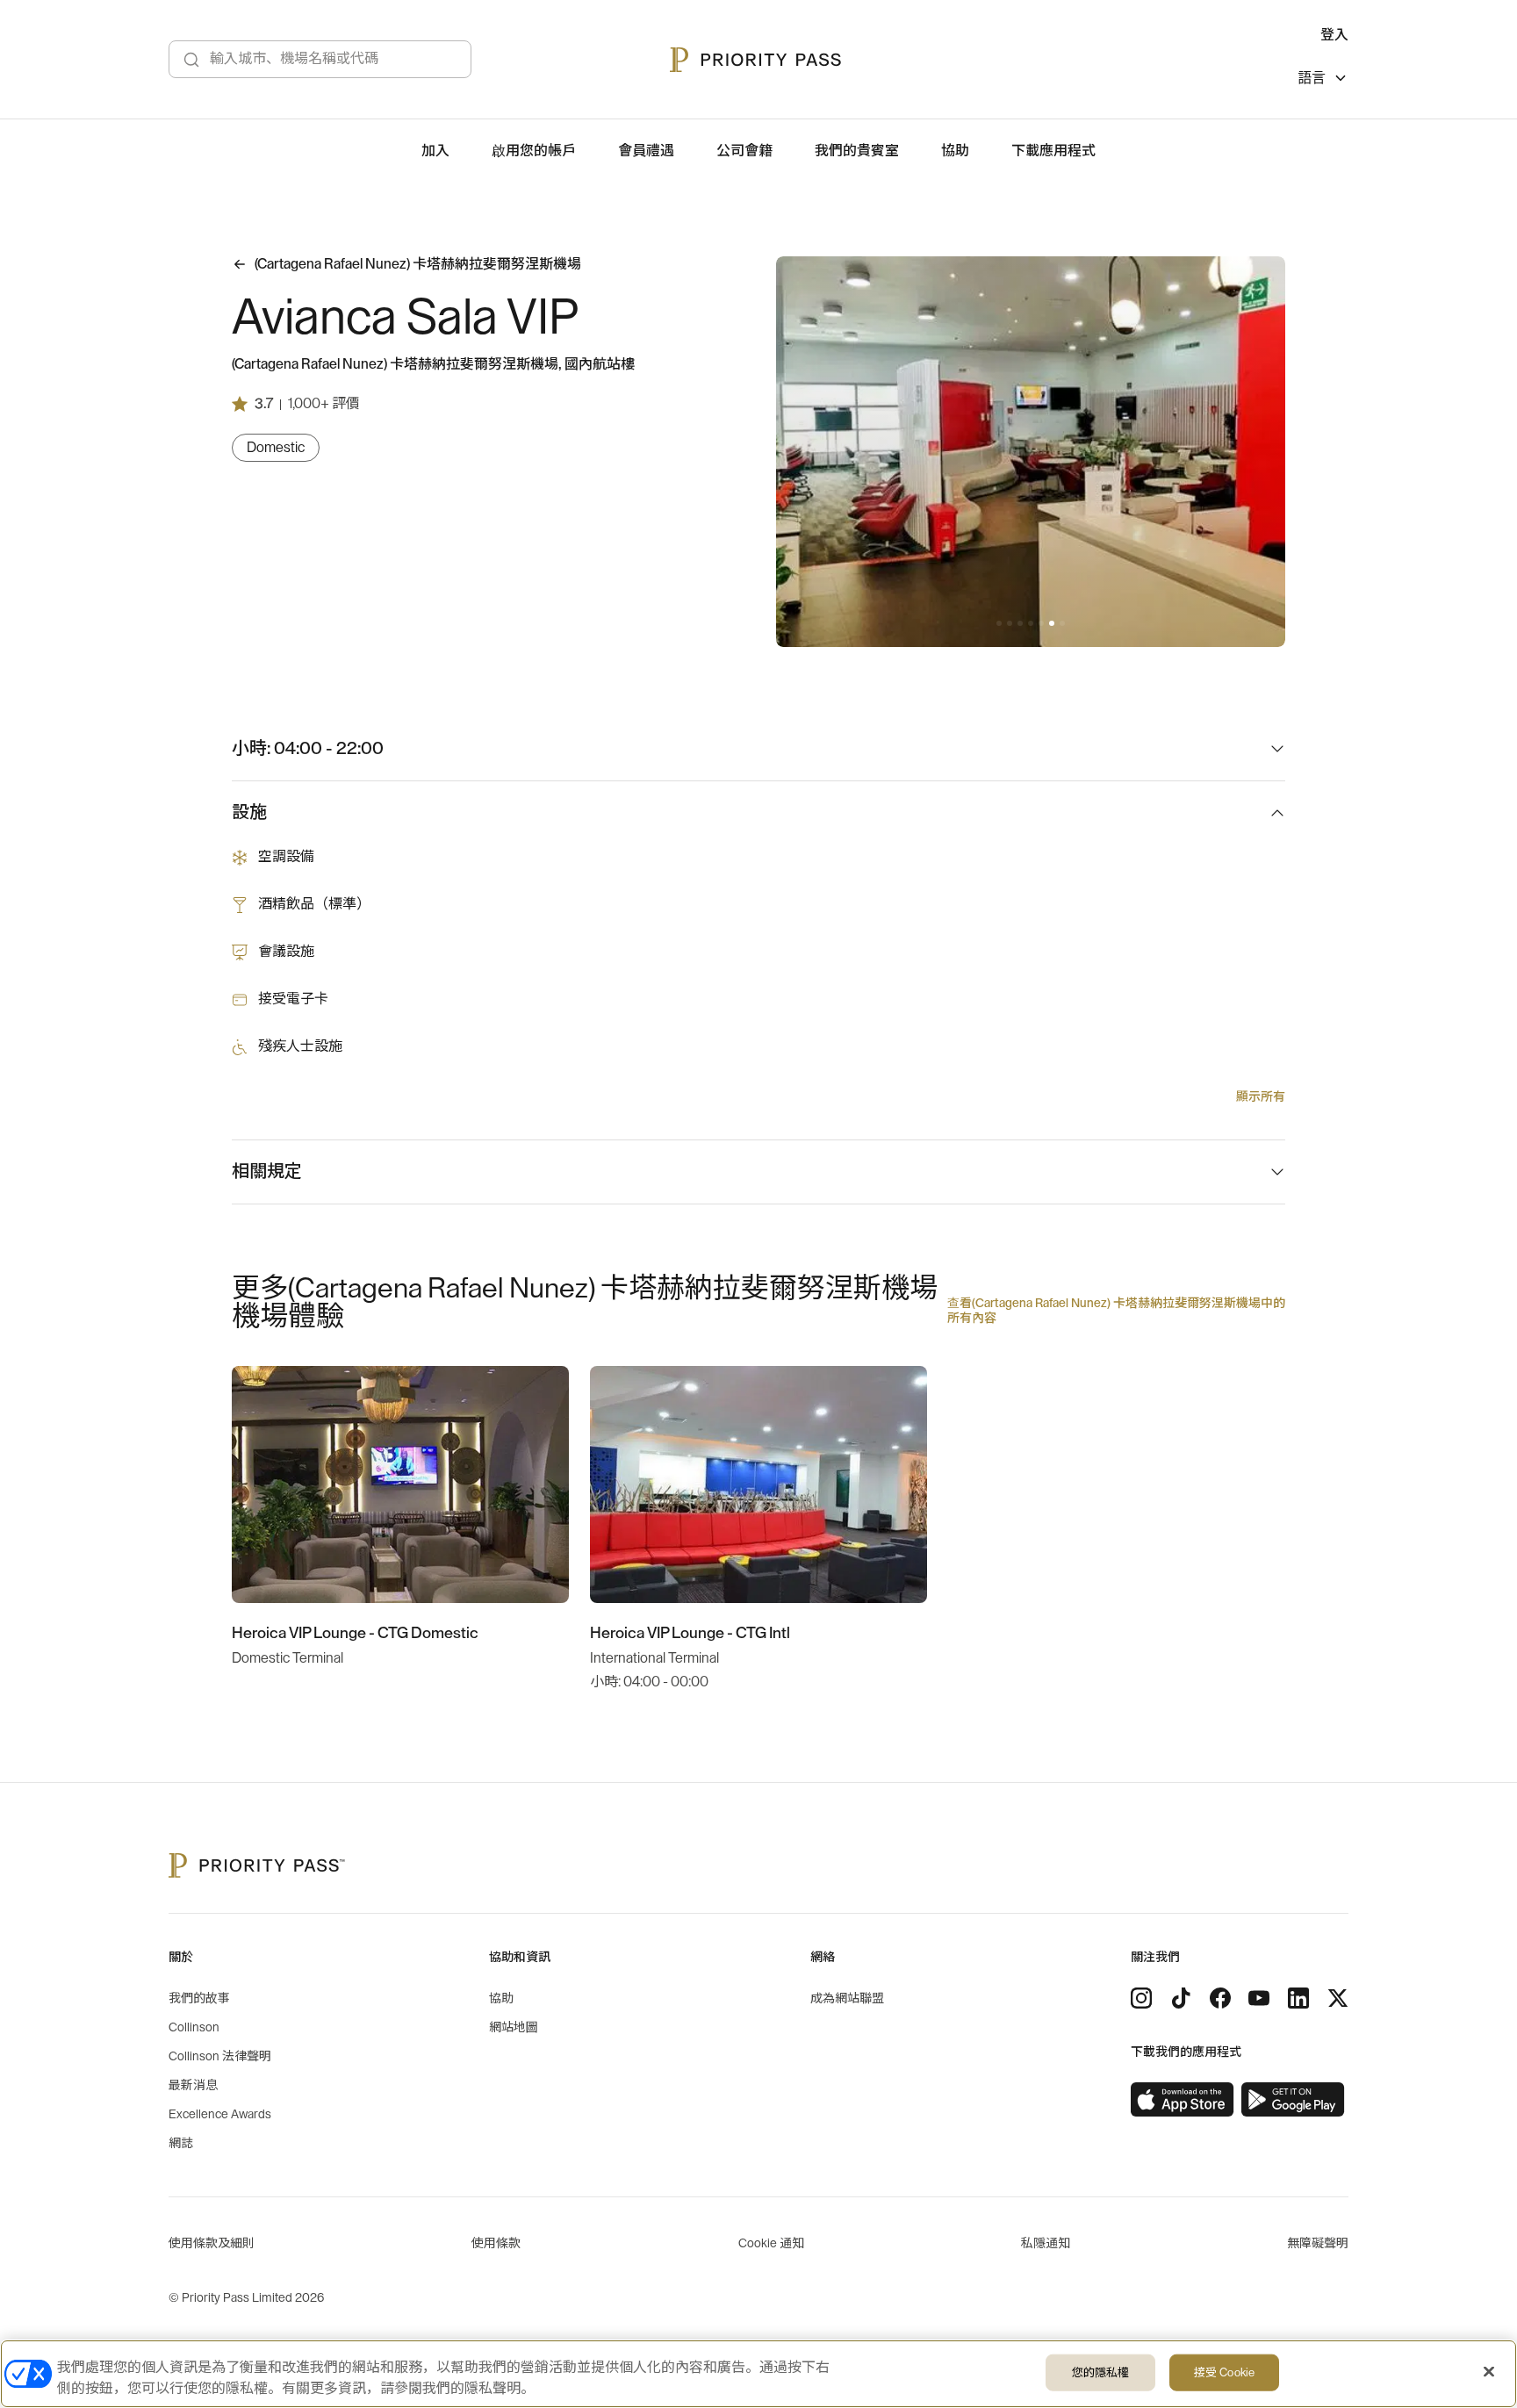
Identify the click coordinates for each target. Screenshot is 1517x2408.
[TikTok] (1181, 1998)
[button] (999, 623)
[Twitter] (1338, 1998)
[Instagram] (1141, 1998)
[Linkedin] (1298, 1998)
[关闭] (1489, 2372)
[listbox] (1323, 80)
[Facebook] (1220, 1998)
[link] (1183, 2100)
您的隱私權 (1101, 2372)
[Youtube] (1259, 1998)
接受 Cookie (1224, 2372)
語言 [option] (1312, 78)
